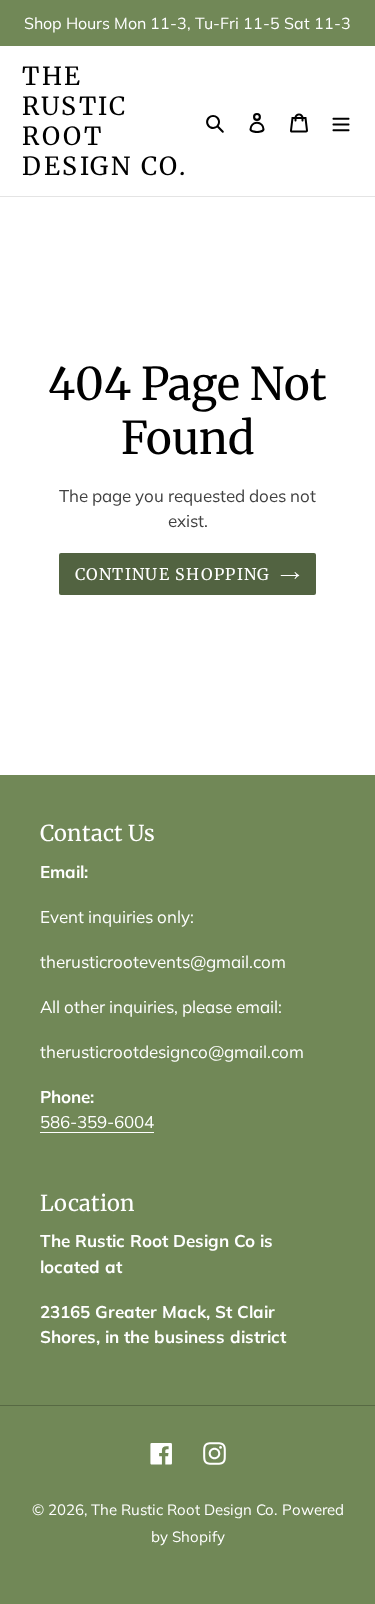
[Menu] (341, 121)
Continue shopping (173, 574)
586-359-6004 (97, 1121)
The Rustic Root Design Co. (104, 121)
